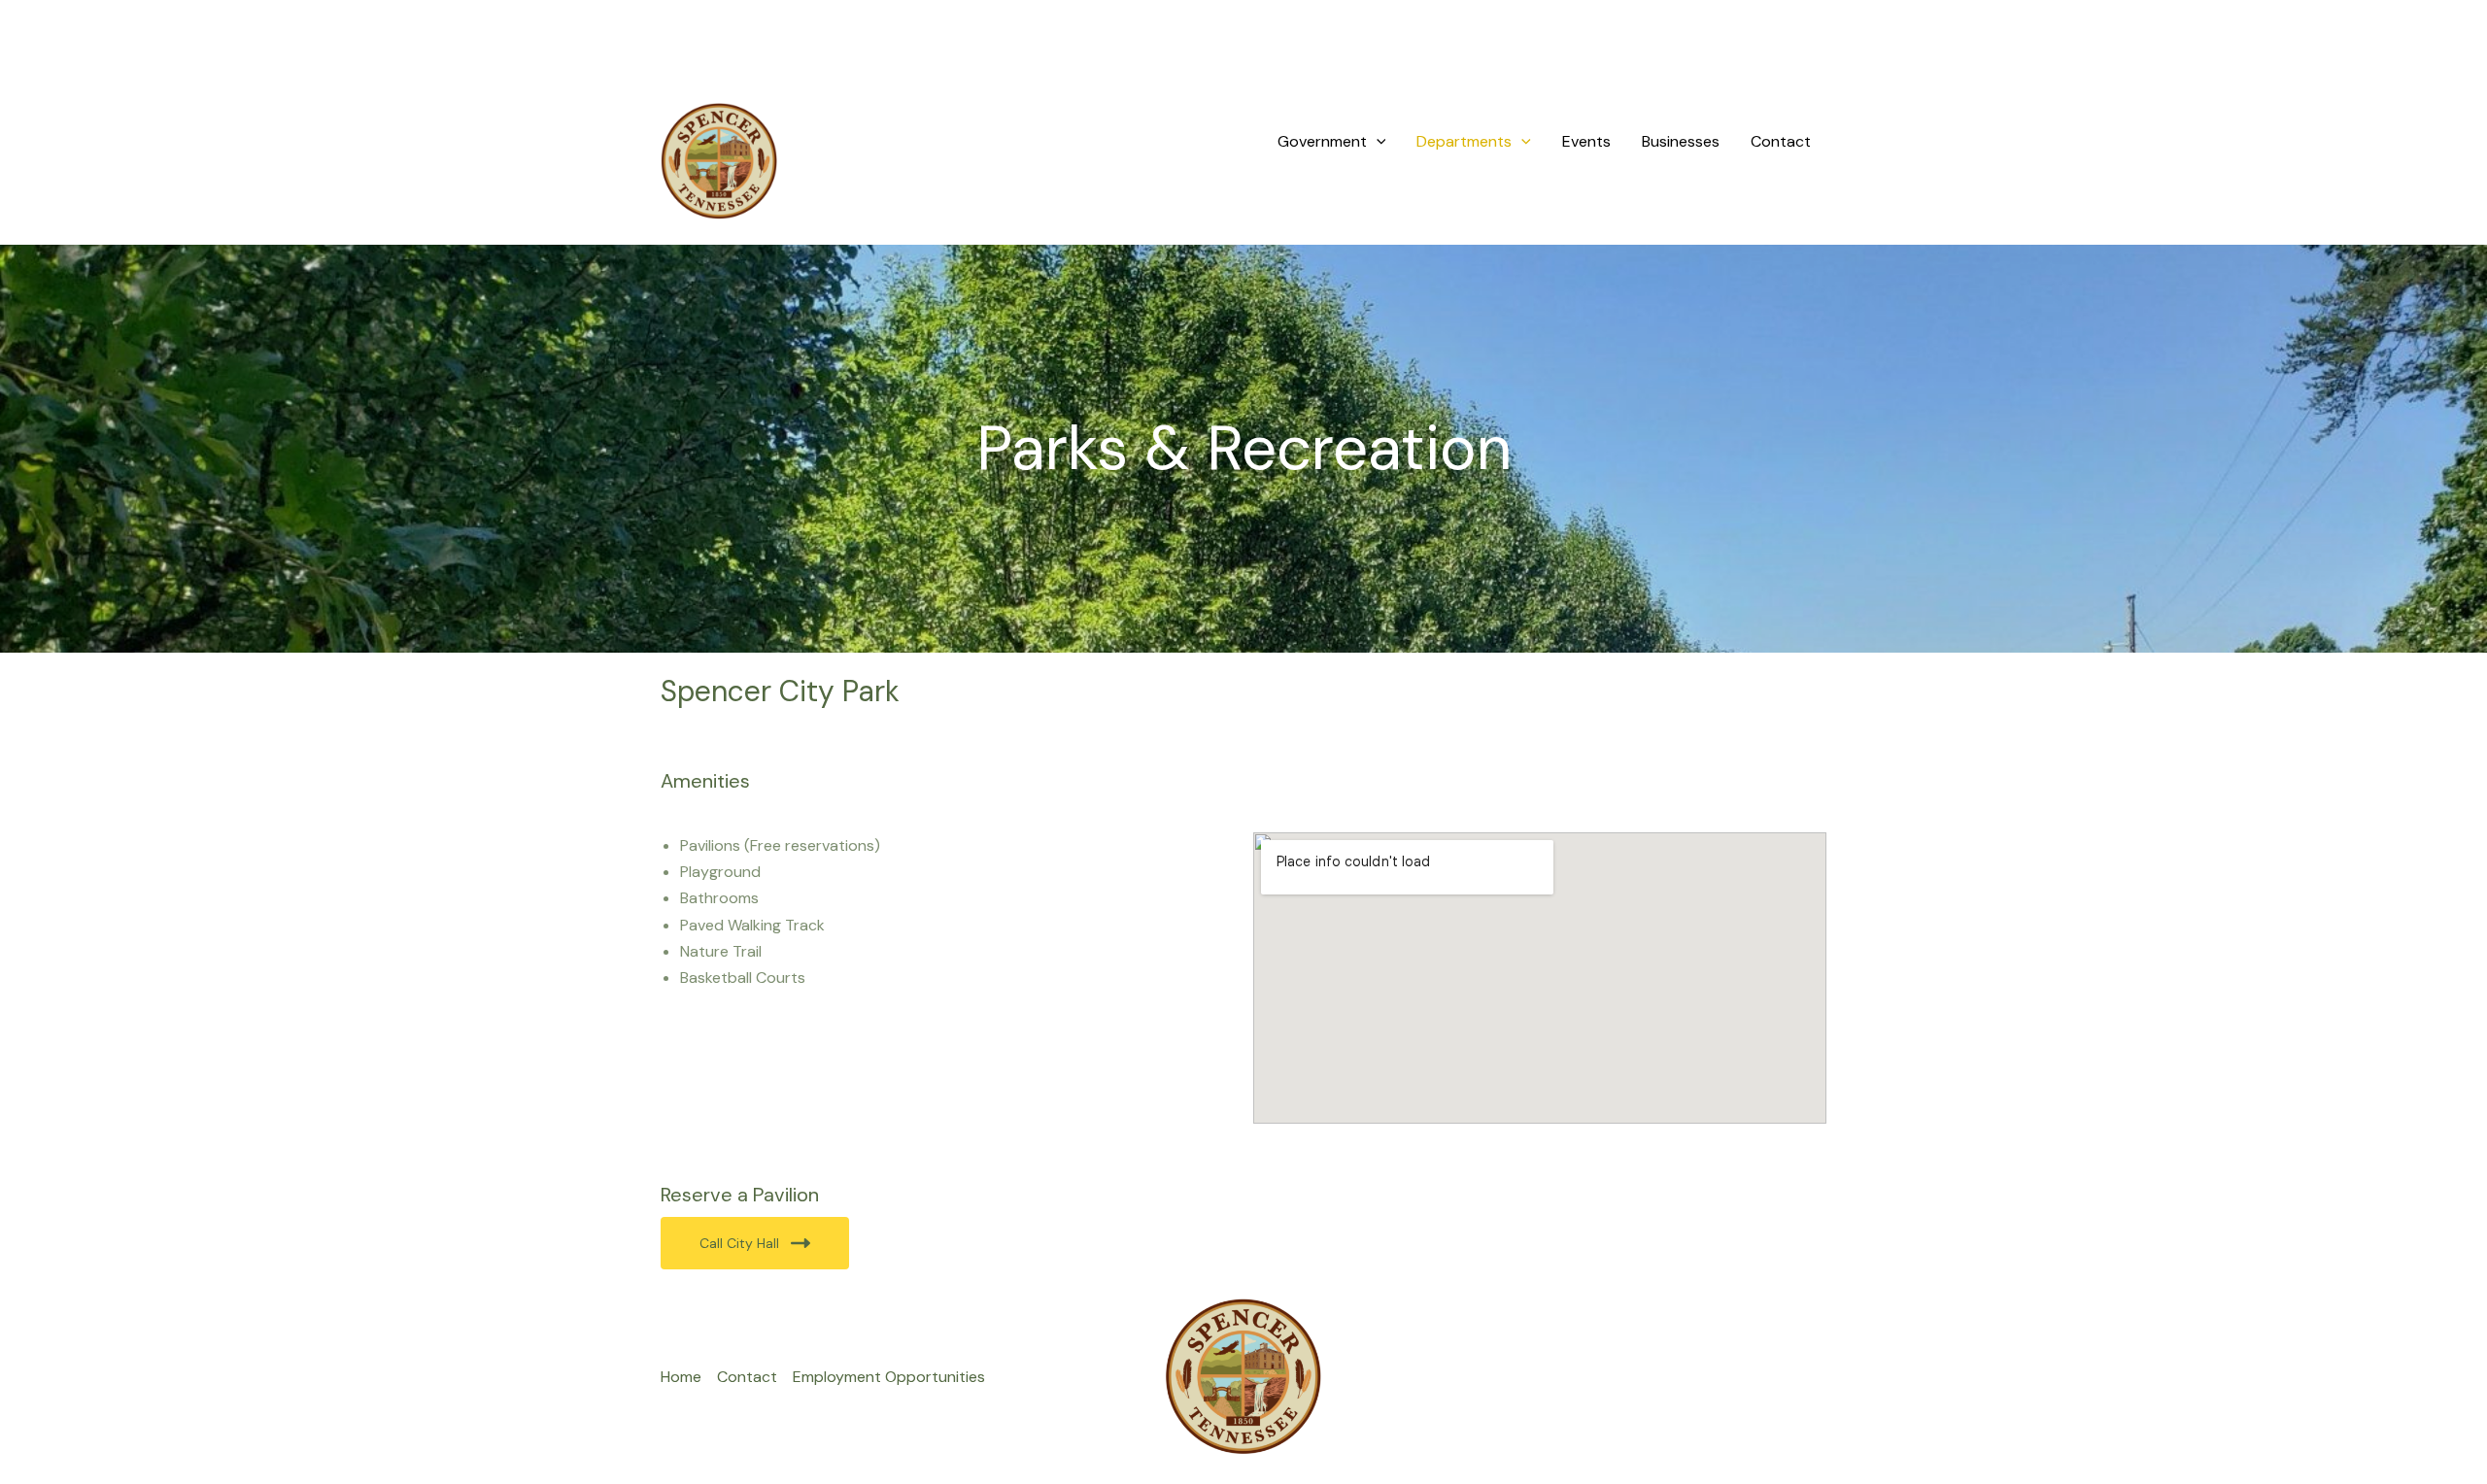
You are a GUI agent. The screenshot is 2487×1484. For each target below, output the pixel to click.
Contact (1781, 141)
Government (1322, 141)
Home (681, 1377)
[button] (1377, 142)
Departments (1464, 141)
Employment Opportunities (889, 1377)
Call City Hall (739, 1243)
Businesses (1681, 141)
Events (1586, 141)
